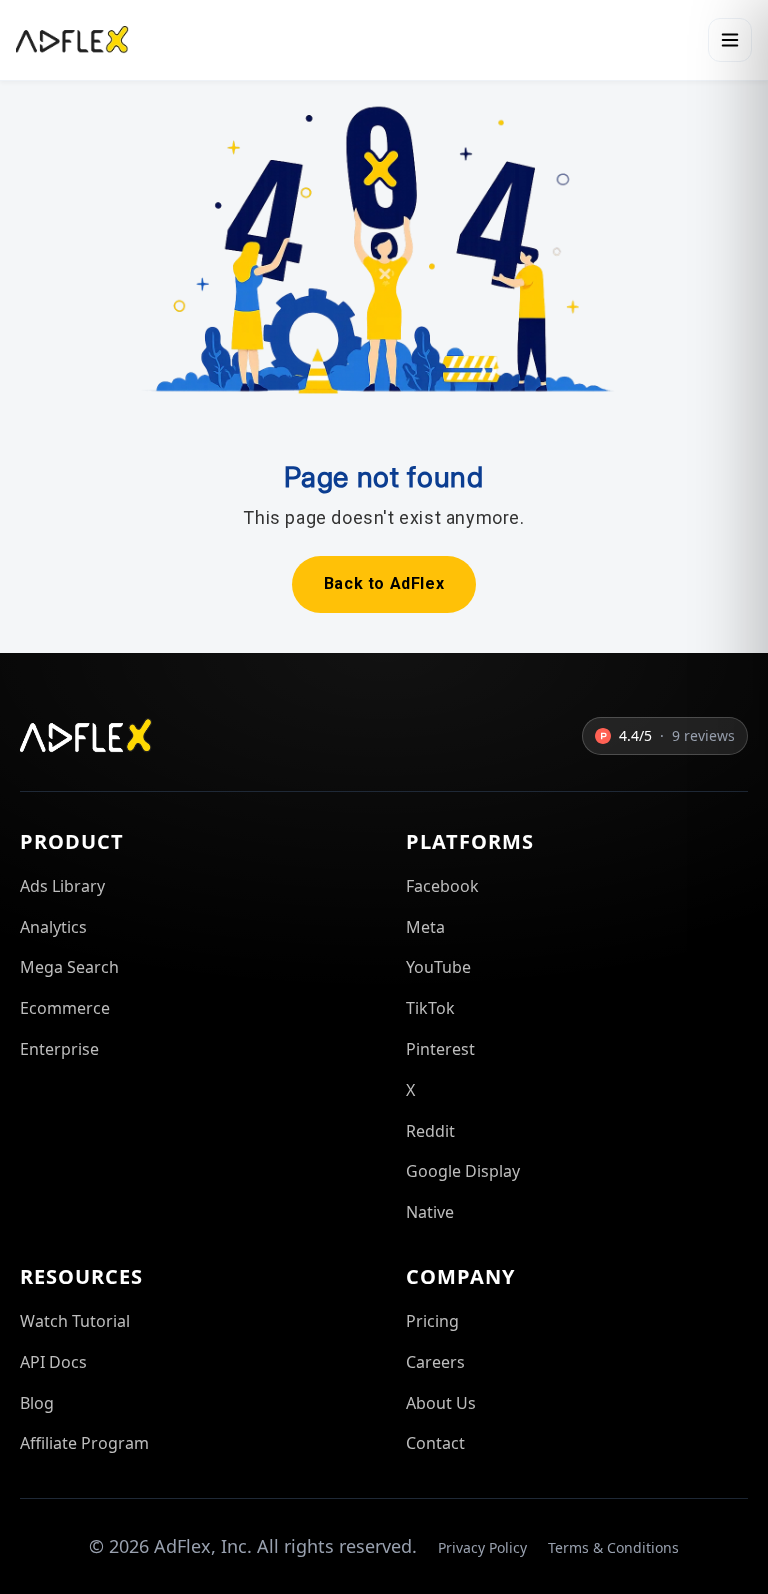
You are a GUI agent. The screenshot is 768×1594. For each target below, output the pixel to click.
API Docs (53, 1362)
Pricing (432, 1321)
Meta (425, 927)
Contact (435, 1443)
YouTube (438, 967)
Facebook (442, 886)
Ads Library (62, 886)
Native (430, 1212)
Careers (435, 1362)
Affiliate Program (84, 1443)
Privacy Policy (482, 1547)
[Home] (72, 40)
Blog (37, 1403)
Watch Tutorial (75, 1321)
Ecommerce (65, 1008)
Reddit (430, 1131)
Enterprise (59, 1049)
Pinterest (440, 1049)
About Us (441, 1403)
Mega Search (69, 967)
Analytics (53, 927)
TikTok (430, 1008)
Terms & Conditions (613, 1547)
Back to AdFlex (384, 583)
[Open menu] (730, 40)
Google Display (463, 1171)
